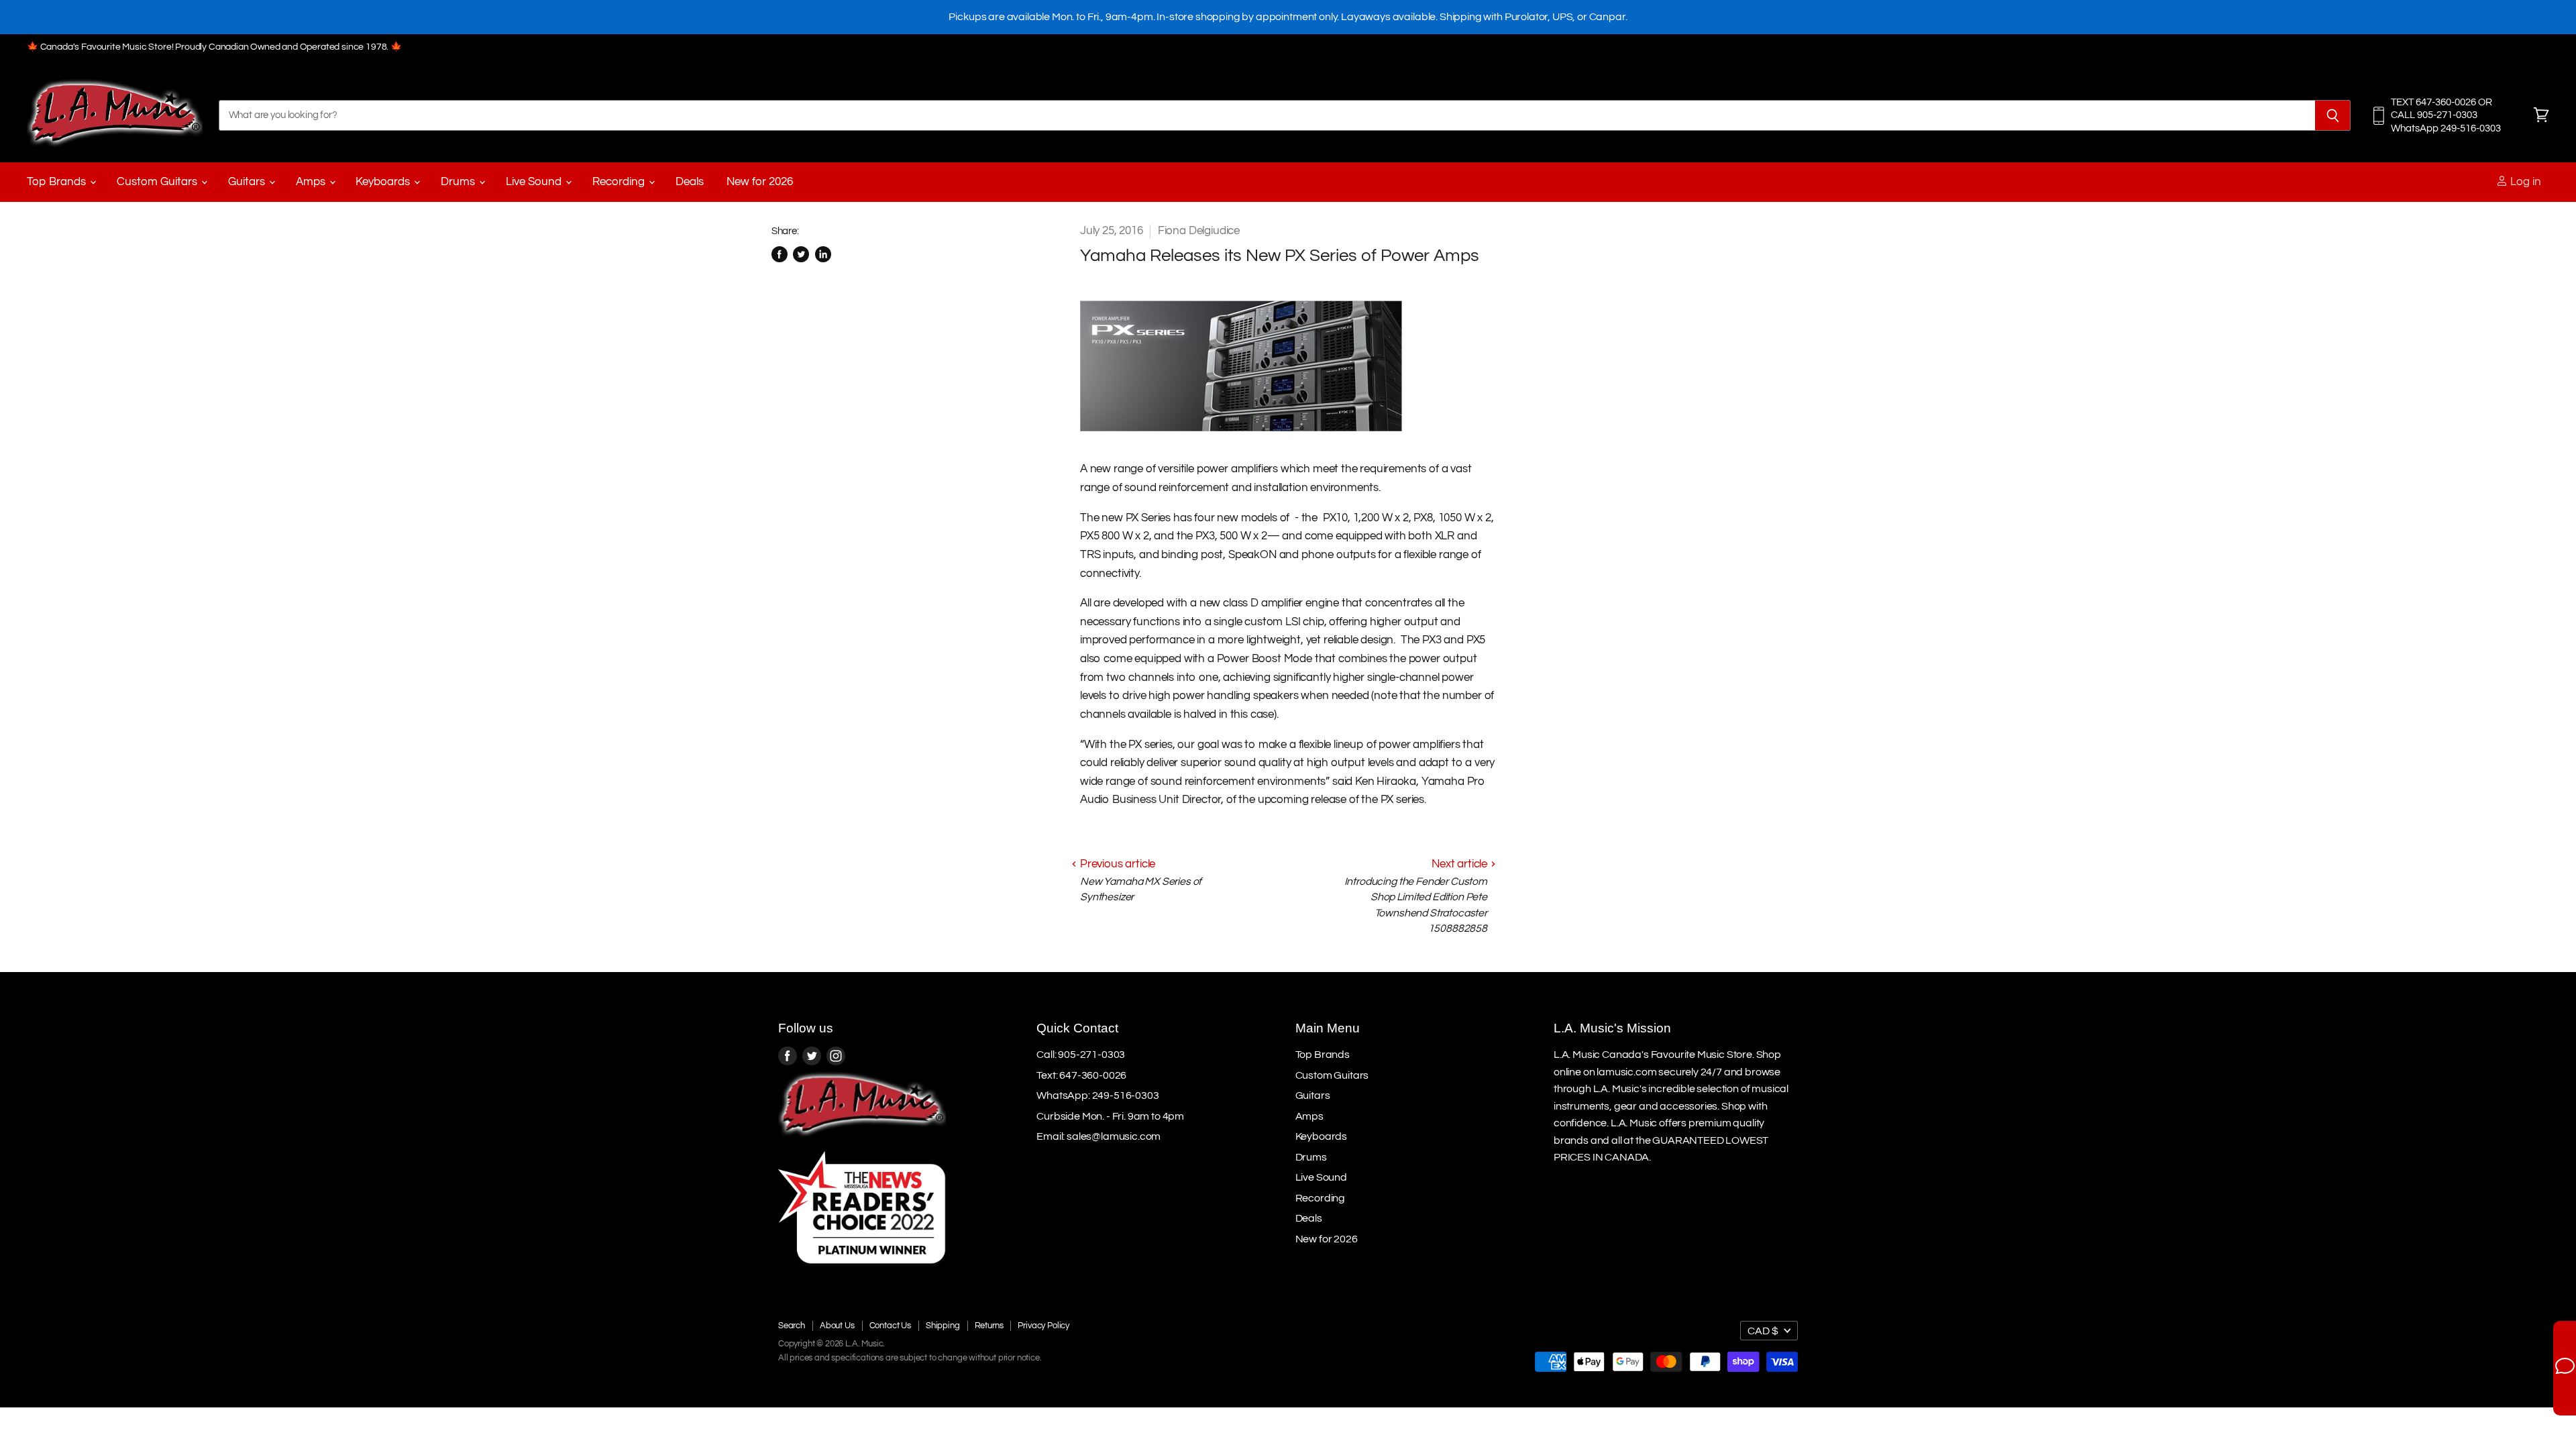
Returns (989, 1326)
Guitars (248, 182)
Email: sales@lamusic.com (1098, 1136)
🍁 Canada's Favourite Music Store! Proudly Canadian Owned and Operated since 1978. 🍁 (214, 47)
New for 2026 (760, 182)
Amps (312, 182)
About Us (837, 1326)
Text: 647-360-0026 (1081, 1075)
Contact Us (890, 1326)
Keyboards (384, 182)
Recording (620, 182)
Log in (2524, 182)
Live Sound (535, 182)
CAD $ (1763, 1331)
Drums (459, 182)
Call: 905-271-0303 (1081, 1055)
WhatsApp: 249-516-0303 (1097, 1095)
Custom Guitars (158, 182)
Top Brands (58, 182)
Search (792, 1326)
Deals (690, 182)
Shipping (943, 1326)
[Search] (2333, 115)
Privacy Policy (1043, 1326)
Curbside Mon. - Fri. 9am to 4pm (1110, 1116)
